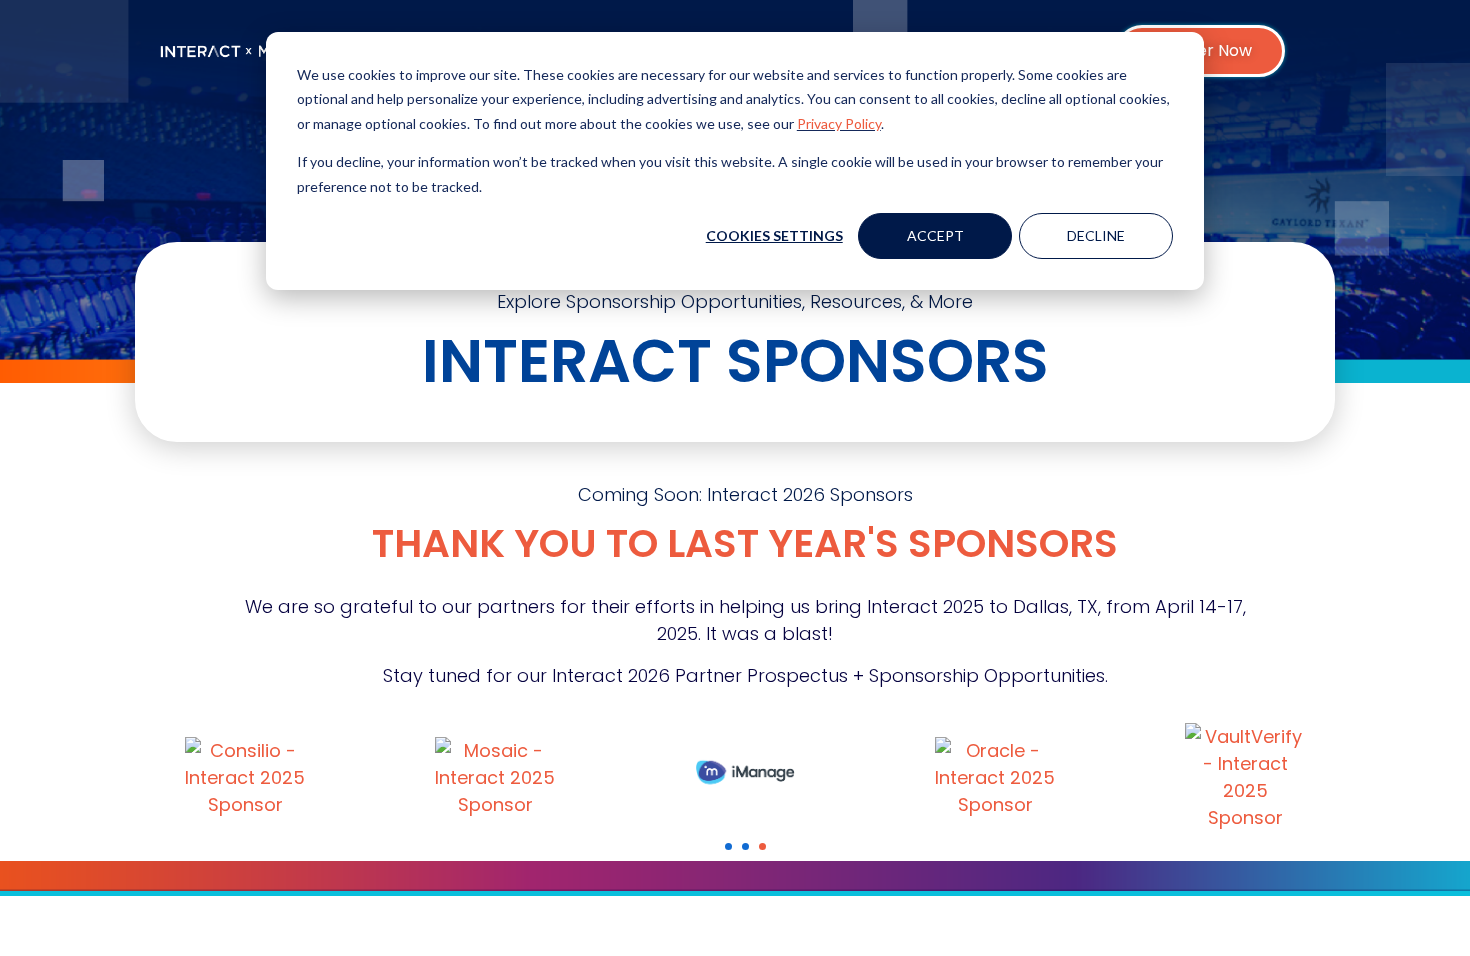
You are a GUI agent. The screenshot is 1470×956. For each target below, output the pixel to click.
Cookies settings (774, 235)
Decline (1096, 235)
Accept (935, 235)
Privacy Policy (839, 123)
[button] (728, 846)
